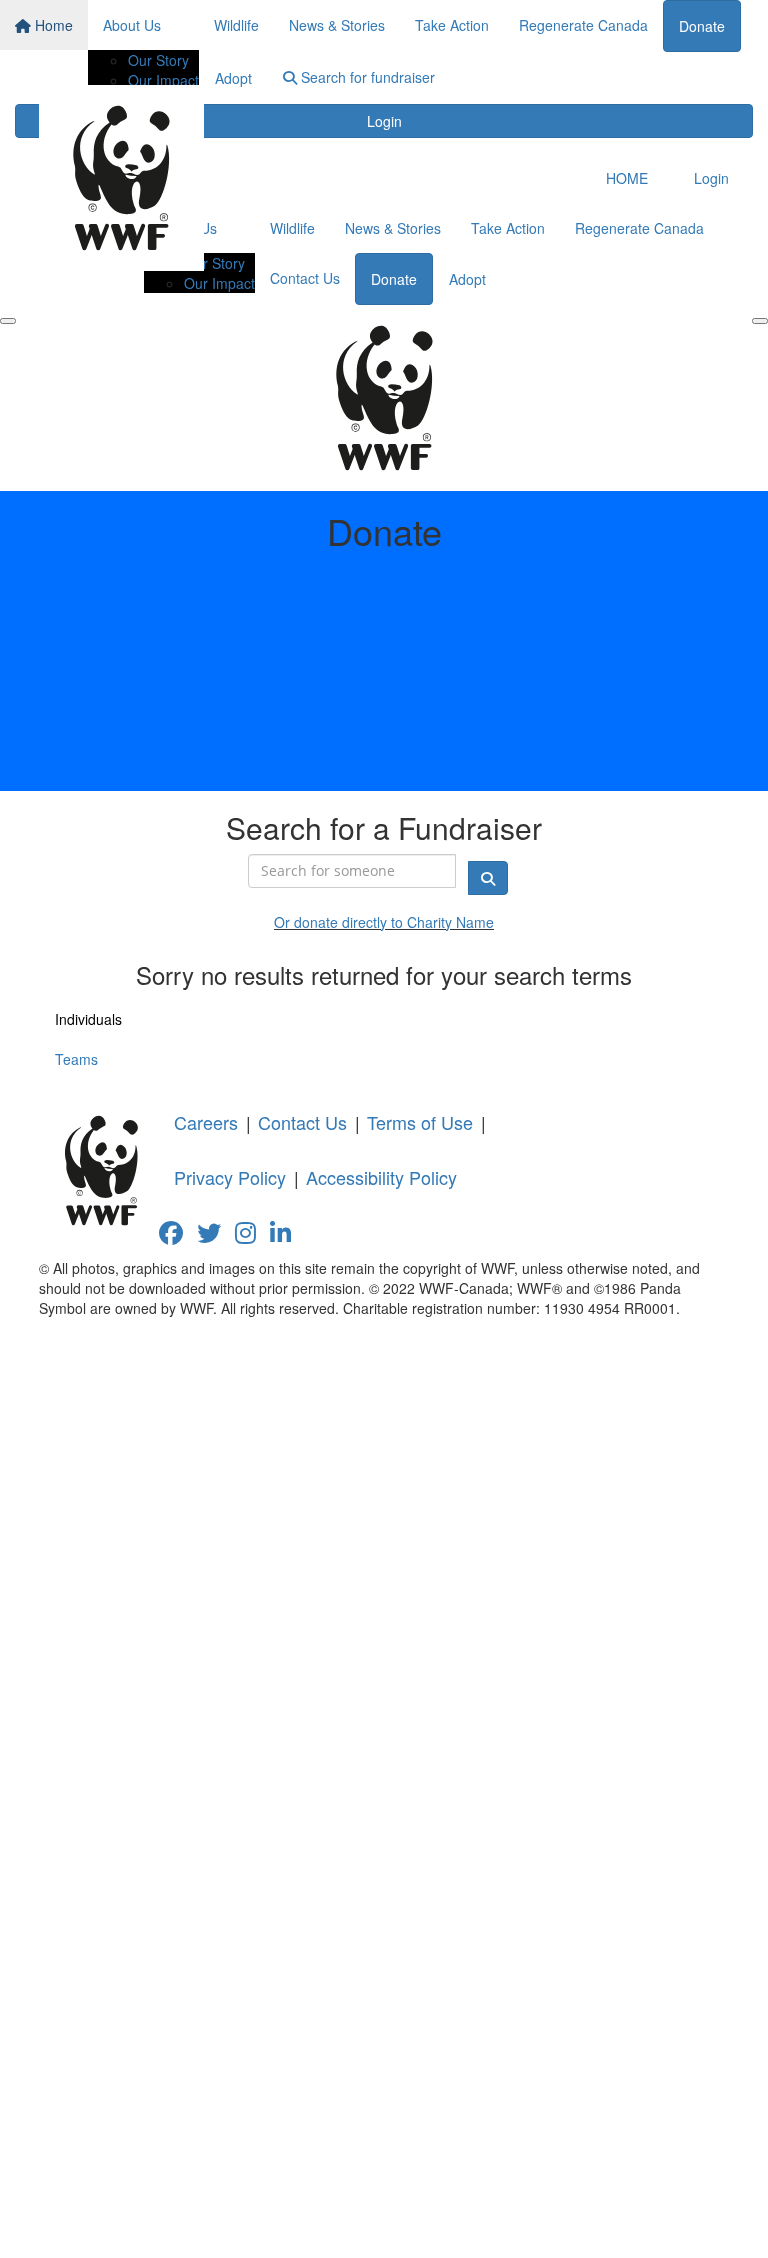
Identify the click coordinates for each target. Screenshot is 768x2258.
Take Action (452, 25)
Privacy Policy (230, 1177)
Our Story (158, 60)
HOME (627, 178)
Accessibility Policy (381, 1177)
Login (384, 121)
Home (52, 25)
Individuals (88, 1019)
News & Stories (337, 25)
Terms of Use (420, 1122)
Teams (76, 1059)
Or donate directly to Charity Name (384, 922)
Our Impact (163, 80)
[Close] (760, 321)
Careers (206, 1122)
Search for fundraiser (366, 77)
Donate (702, 26)
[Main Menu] (8, 321)
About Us (132, 25)
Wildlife (236, 25)
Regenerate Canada (583, 25)
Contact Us (305, 278)
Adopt (233, 78)
